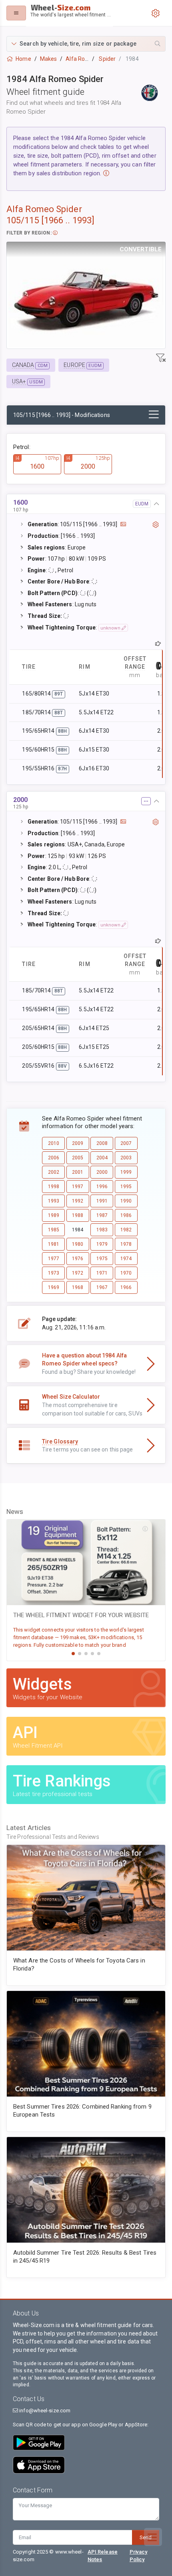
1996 (102, 1187)
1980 (78, 1244)
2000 (102, 1172)
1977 (54, 1259)
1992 (78, 1201)
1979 (102, 1244)
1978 (126, 1244)
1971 (102, 1273)
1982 (126, 1230)
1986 (126, 1215)
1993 (54, 1201)
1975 (102, 1259)
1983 (102, 1230)
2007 (126, 1143)
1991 (102, 1201)
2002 (54, 1172)
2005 (78, 1158)
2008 (102, 1143)
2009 (78, 1143)
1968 (78, 1287)
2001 (78, 1172)
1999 (126, 1172)
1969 (54, 1287)
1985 (54, 1230)
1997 (78, 1187)
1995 (126, 1187)
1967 (102, 1287)
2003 (126, 1158)
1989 (54, 1215)
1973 (54, 1273)
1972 (78, 1273)
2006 (54, 1158)
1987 (102, 1215)
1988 (78, 1215)
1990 (126, 1201)
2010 (54, 1143)
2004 (102, 1158)
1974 (126, 1259)
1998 (54, 1187)
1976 (78, 1259)
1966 (126, 1287)
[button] (86, 44)
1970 (126, 1273)
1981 (54, 1244)
